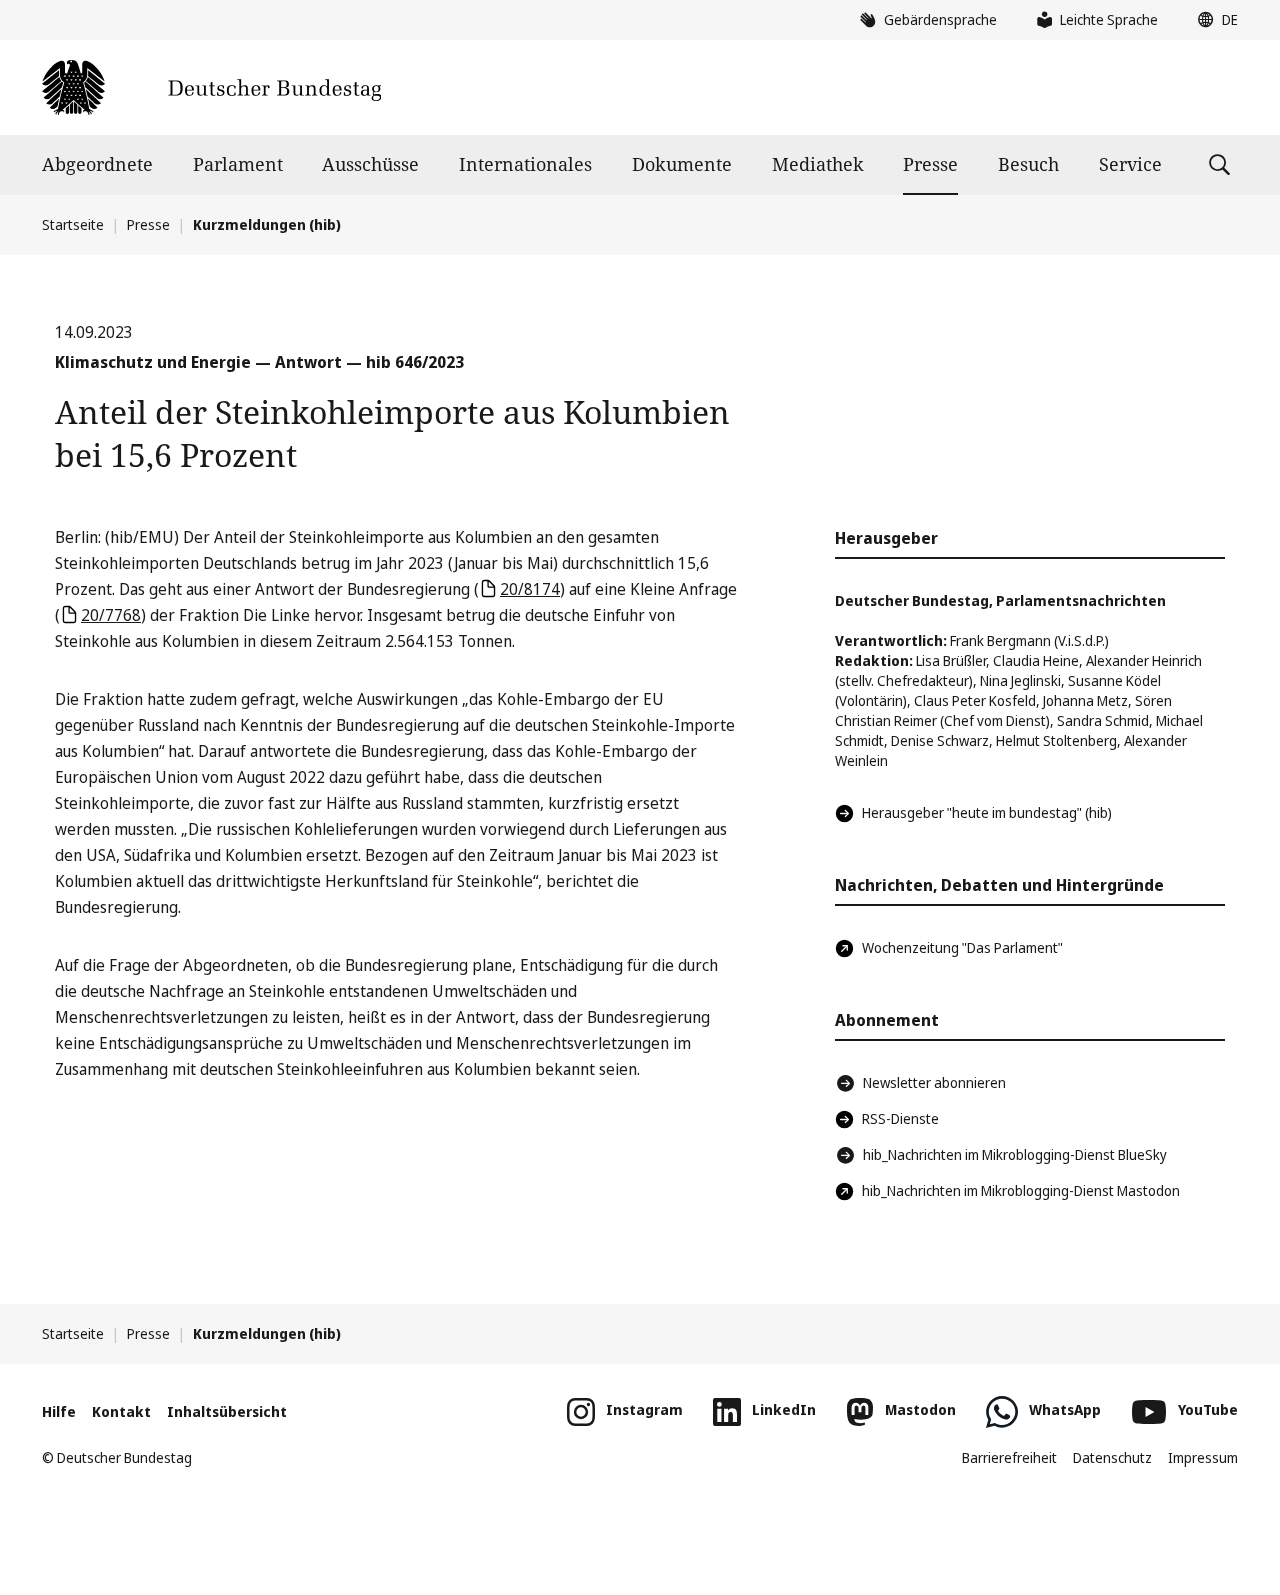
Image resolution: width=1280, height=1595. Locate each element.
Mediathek (818, 164)
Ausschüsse (370, 164)
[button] (1213, 20)
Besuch (1028, 164)
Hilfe (59, 1411)
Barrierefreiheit (1009, 1457)
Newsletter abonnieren (934, 1082)
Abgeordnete (97, 164)
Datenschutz (1112, 1457)
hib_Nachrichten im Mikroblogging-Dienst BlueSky (1015, 1154)
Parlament (238, 164)
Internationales (525, 164)
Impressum (1203, 1457)
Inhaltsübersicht (227, 1411)
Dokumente (682, 164)
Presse (930, 164)
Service (1130, 164)
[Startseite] (211, 87)
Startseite (73, 224)
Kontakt (121, 1411)
